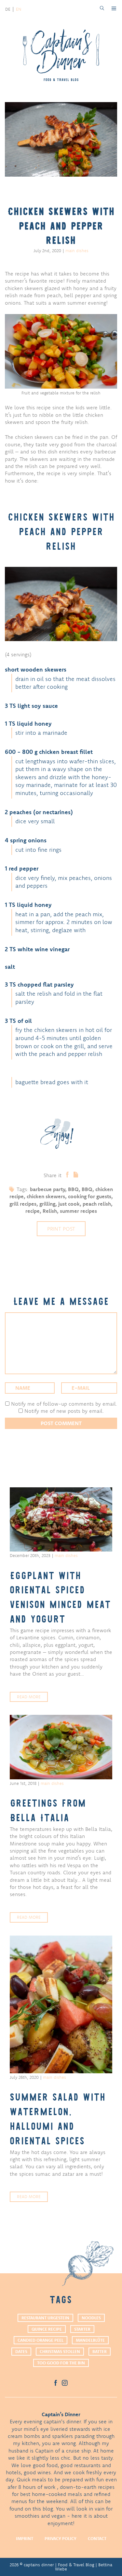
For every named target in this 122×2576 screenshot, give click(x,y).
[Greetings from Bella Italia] (61, 1747)
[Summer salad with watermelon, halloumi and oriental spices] (61, 2004)
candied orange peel (41, 2340)
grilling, (49, 1204)
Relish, (51, 1211)
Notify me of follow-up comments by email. (64, 1404)
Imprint (25, 2538)
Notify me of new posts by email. (64, 1411)
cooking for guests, (90, 1196)
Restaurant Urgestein (45, 2318)
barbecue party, (49, 1189)
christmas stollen (60, 2351)
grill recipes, (24, 1204)
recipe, (34, 1211)
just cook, (70, 1204)
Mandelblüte (90, 2340)
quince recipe (47, 2329)
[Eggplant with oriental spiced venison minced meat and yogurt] (61, 1519)
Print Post (61, 1229)
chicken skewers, (47, 1196)
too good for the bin (61, 2363)
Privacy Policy (61, 2538)
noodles (91, 2318)
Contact (97, 2538)
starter (82, 2329)
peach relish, (98, 1204)
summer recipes (78, 1211)
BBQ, (75, 1189)
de (8, 9)
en (19, 9)
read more (29, 1697)
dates (21, 2351)
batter (100, 2351)
